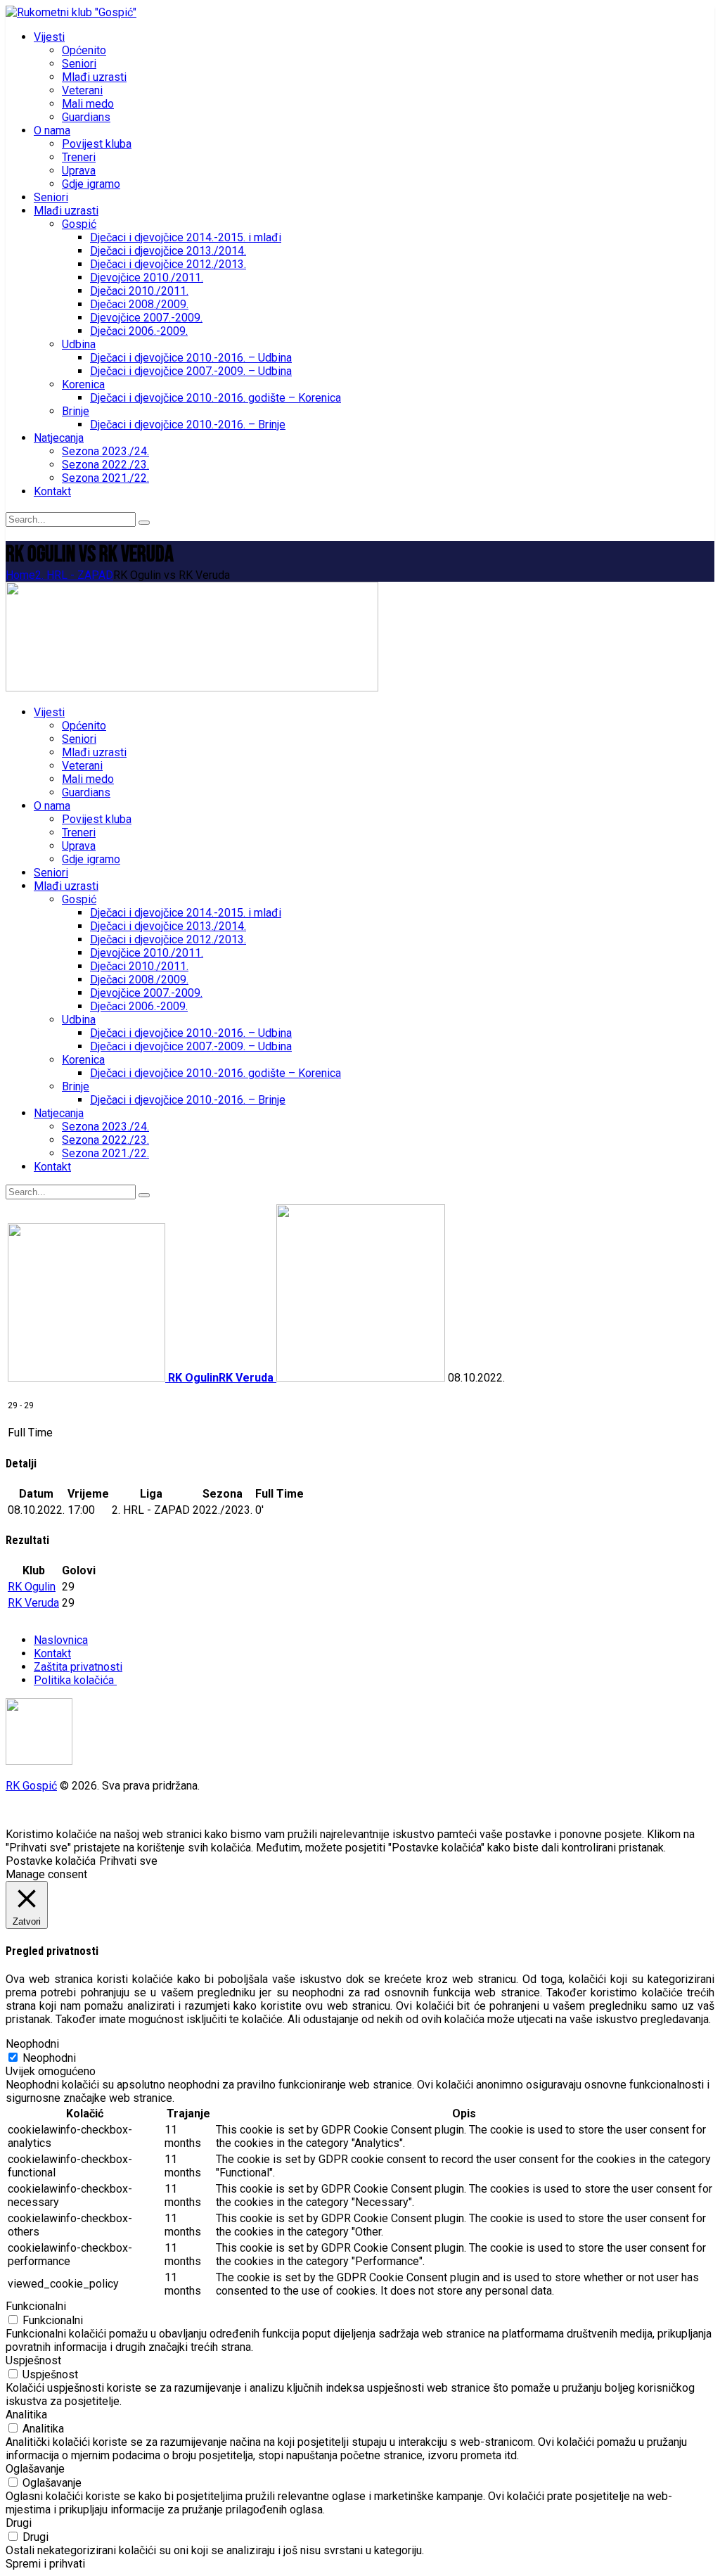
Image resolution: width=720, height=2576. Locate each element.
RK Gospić (31, 1786)
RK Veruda (33, 1603)
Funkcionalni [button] (36, 2306)
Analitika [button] (26, 2415)
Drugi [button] (19, 2523)
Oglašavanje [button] (35, 2469)
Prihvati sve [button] (128, 1861)
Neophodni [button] (32, 2044)
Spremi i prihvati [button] (45, 2564)
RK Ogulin (32, 1587)
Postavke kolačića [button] (51, 1861)
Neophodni (49, 2058)
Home (20, 575)
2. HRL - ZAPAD (74, 575)
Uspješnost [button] (33, 2360)
